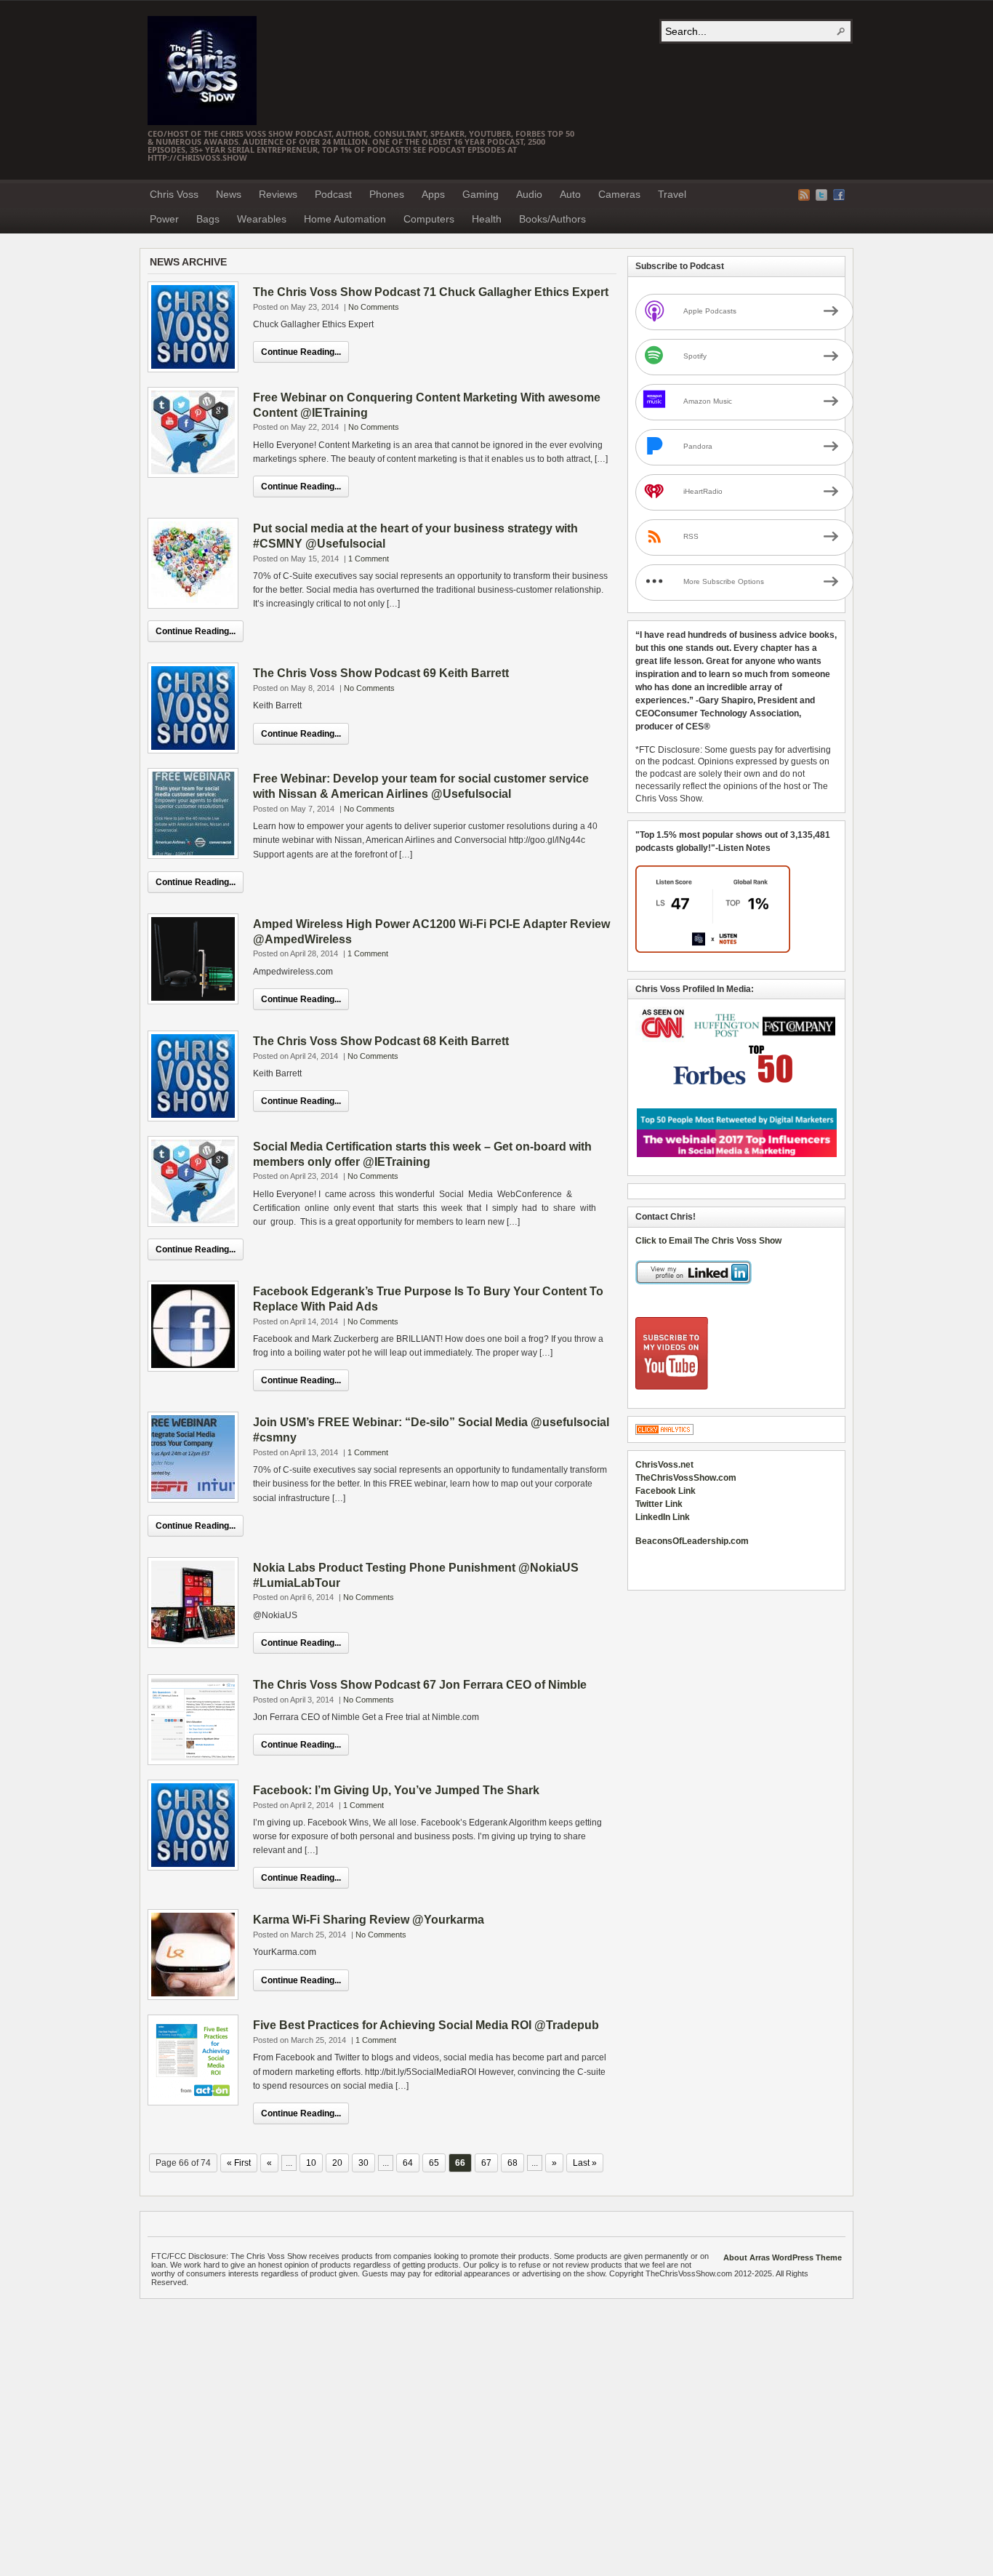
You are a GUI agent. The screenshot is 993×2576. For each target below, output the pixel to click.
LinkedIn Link (663, 1517)
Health (487, 219)
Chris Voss (174, 194)
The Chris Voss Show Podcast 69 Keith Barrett (381, 673)
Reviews (278, 194)
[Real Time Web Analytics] (664, 1432)
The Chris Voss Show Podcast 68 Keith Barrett (381, 1041)
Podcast (333, 194)
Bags (208, 219)
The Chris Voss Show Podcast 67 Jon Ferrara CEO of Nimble (420, 1685)
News (229, 194)
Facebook (839, 195)
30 (363, 2163)
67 (486, 2163)
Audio (529, 194)
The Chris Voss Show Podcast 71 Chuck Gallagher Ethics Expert (431, 292)
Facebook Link (666, 1491)
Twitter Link (659, 1504)
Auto (570, 194)
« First (239, 2163)
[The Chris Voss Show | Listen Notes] (713, 950)
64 (408, 2163)
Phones (387, 194)
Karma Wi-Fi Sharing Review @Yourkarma (369, 1920)
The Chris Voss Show (202, 71)
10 (311, 2163)
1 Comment (369, 559)
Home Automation (345, 219)
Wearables (262, 219)
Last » (585, 2163)
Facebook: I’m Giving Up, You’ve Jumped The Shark (396, 1790)
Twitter (821, 195)
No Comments (374, 307)
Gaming (481, 194)
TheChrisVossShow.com (686, 1478)
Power (164, 219)
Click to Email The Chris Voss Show (708, 1241)
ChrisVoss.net (664, 1465)
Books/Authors (552, 219)
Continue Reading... (301, 352)
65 (434, 2163)
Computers (429, 219)
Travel (672, 194)
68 (512, 2163)
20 (337, 2163)
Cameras (619, 194)
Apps (433, 194)
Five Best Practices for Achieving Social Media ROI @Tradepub (426, 2025)
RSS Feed (804, 195)
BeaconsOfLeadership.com (692, 1541)
